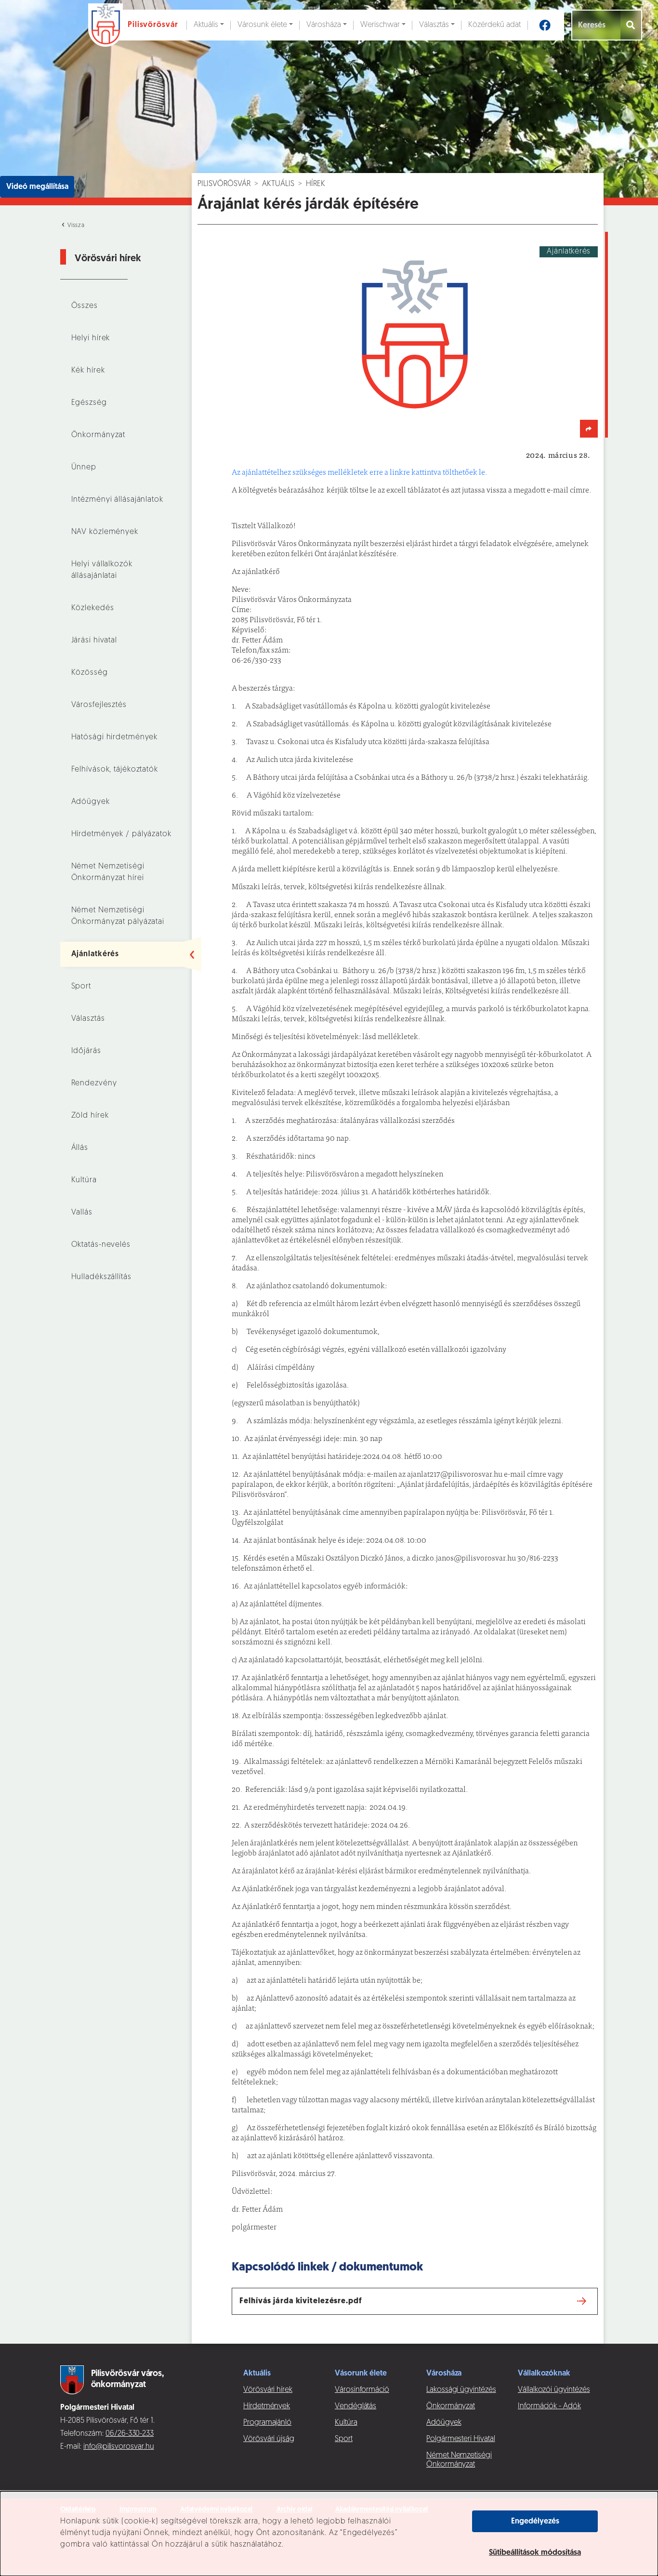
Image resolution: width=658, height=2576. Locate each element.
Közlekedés (93, 608)
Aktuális (206, 25)
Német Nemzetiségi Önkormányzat (459, 2460)
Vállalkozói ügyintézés (554, 2390)
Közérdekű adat (494, 25)
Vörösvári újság (269, 2439)
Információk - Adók (549, 2406)
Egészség (89, 403)
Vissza (75, 226)
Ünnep (84, 467)
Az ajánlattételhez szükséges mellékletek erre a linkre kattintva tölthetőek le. (359, 473)
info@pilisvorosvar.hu (119, 2447)
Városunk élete (262, 25)
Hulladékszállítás (101, 1277)
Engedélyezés (535, 2522)
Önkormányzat (99, 435)
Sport (81, 987)
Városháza (324, 25)
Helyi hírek (91, 338)
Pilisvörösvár (224, 184)
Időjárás (86, 1051)
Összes (85, 306)
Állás (80, 1148)
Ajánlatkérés (95, 954)
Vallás (82, 1213)
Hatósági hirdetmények (115, 737)
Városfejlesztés (99, 705)
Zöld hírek (90, 1116)
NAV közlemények (105, 532)
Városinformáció (362, 2390)
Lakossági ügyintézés (461, 2390)
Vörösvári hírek (268, 2390)
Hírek (316, 184)
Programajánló (267, 2423)
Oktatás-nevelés (101, 1245)
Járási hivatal (94, 641)
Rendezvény (94, 1083)
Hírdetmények (267, 2406)
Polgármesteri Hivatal (461, 2439)
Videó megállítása (37, 187)
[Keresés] (631, 25)
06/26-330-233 (130, 2434)
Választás (434, 25)
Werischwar (380, 25)
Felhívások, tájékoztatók (115, 770)
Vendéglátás (355, 2406)
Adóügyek (91, 802)
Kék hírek (88, 371)
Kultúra (84, 1180)
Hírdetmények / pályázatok (121, 834)
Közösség (90, 673)
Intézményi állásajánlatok (117, 500)
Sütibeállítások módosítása (535, 2553)
